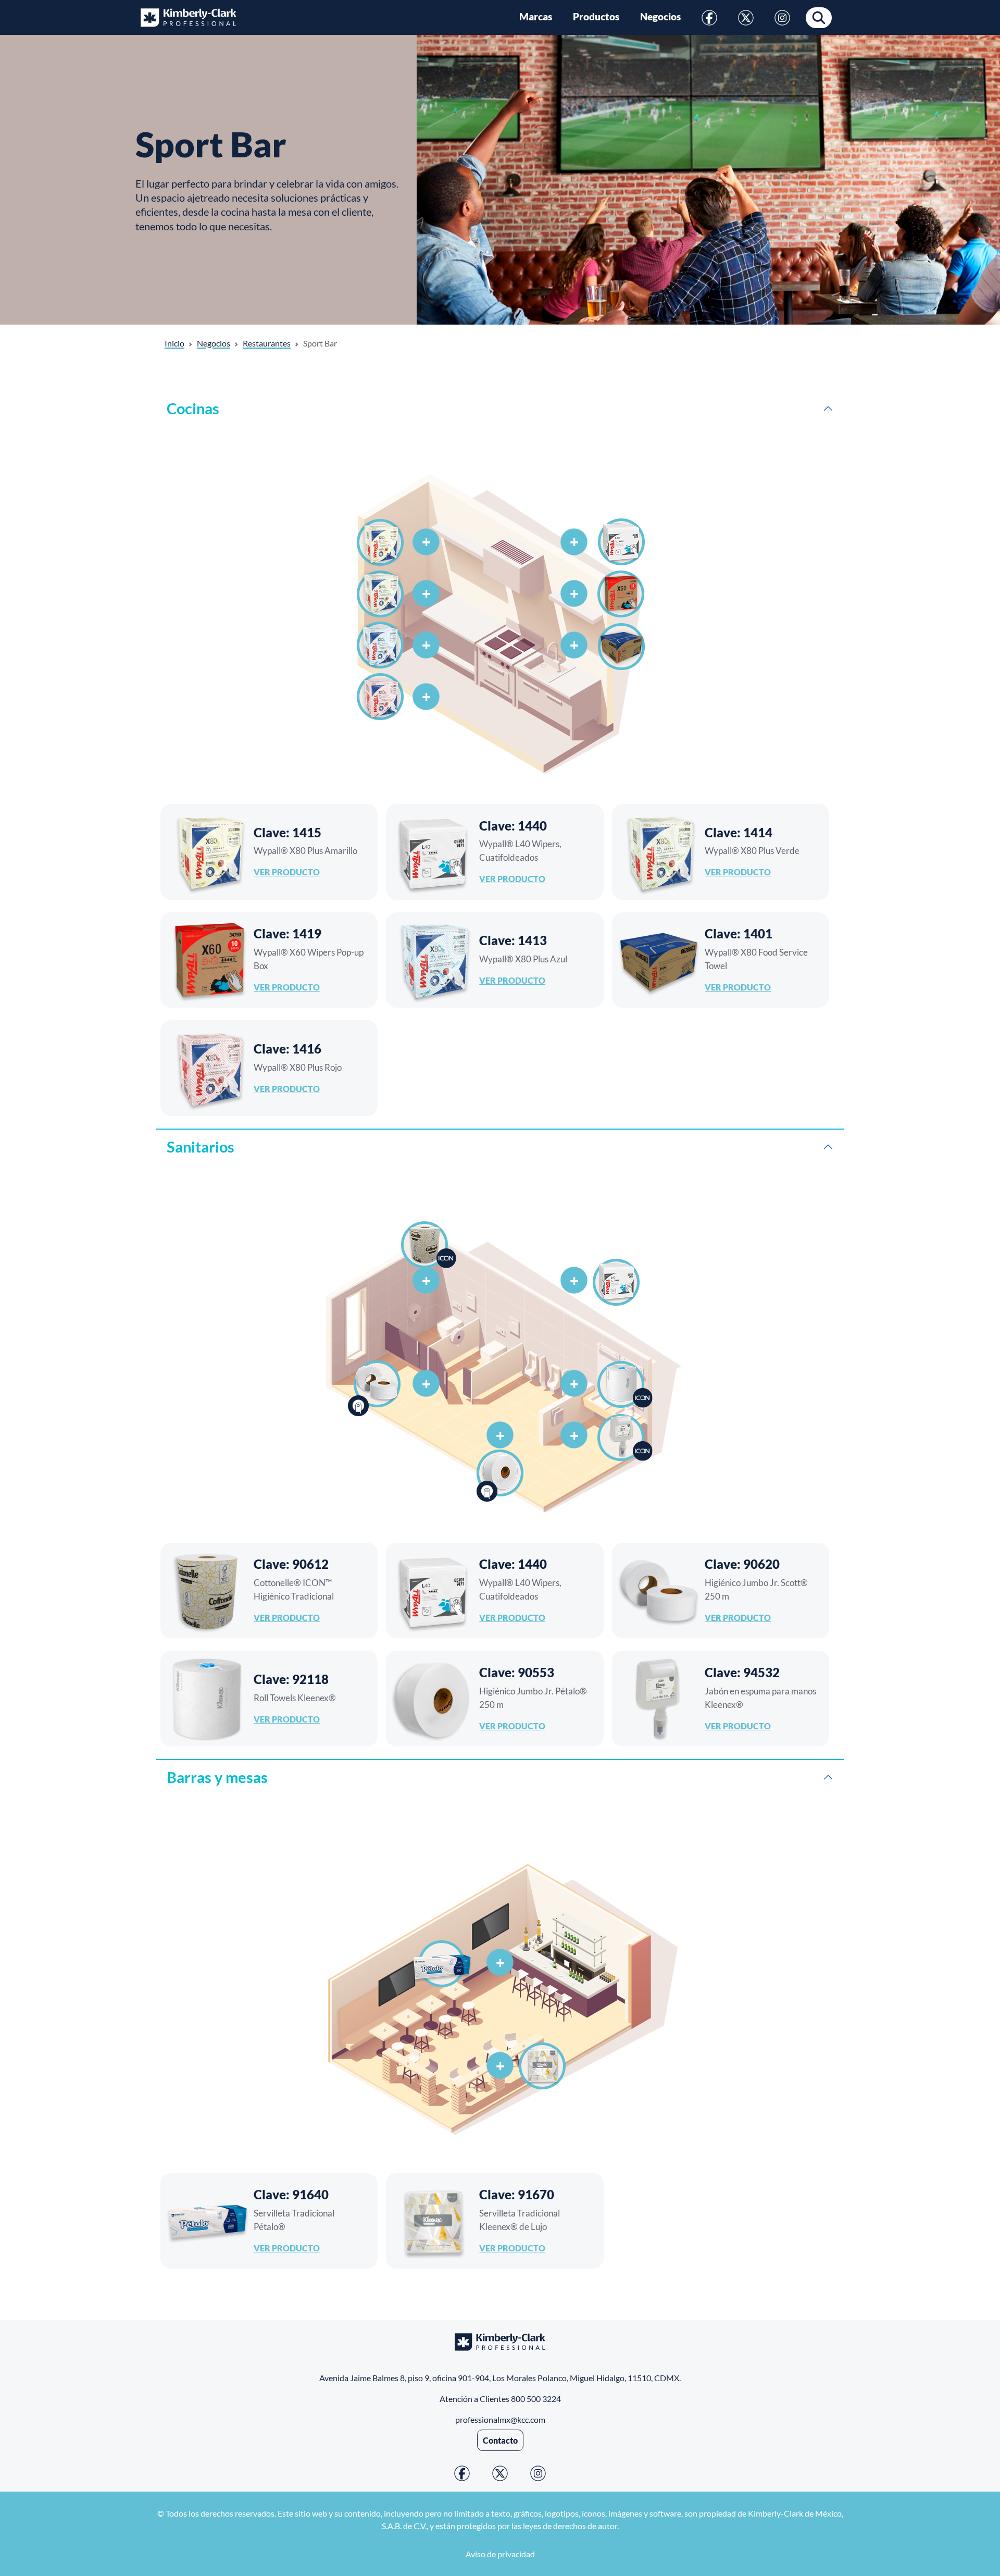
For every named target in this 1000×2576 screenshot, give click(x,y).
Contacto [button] (500, 2440)
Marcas (536, 17)
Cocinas (193, 408)
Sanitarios (201, 1147)
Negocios (660, 17)
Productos (596, 17)
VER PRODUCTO (287, 872)
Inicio (174, 343)
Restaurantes (267, 343)
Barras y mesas (217, 1777)
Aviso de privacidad (500, 2554)
